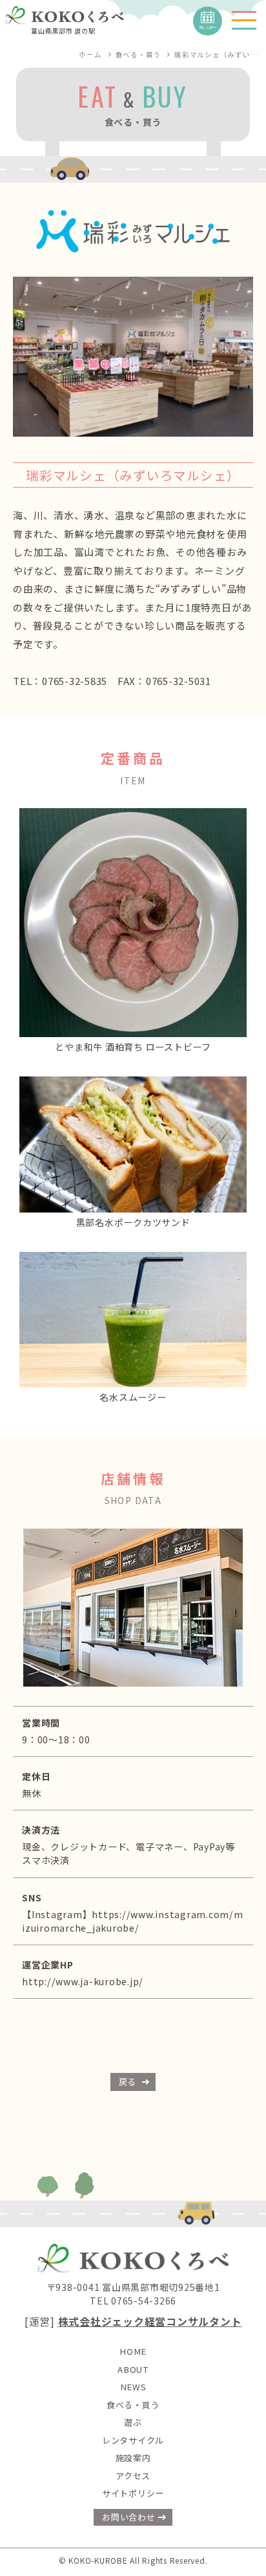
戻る (128, 2082)
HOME (133, 2351)
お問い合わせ (129, 2517)
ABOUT (133, 2369)
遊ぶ (133, 2422)
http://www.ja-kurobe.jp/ (83, 1981)
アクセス (133, 2476)
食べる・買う (133, 2405)
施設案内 (133, 2458)
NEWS (133, 2387)
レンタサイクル (133, 2440)
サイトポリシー (133, 2493)
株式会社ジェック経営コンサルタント (150, 2322)
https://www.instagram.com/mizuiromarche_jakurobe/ (133, 1921)
